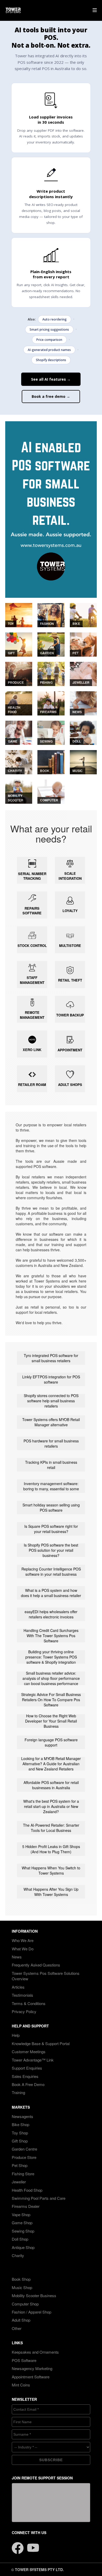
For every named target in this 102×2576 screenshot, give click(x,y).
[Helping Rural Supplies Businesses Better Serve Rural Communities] (19, 673)
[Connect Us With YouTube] (33, 2545)
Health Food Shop (27, 2190)
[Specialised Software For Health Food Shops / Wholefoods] (19, 703)
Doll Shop (20, 2239)
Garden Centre (24, 2149)
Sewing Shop (23, 2231)
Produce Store (24, 2157)
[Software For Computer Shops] (51, 791)
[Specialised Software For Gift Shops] (19, 644)
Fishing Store (23, 2174)
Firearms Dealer (26, 2206)
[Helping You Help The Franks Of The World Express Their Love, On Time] (83, 673)
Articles (18, 1987)
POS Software (24, 2360)
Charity (18, 2255)
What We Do (23, 1949)
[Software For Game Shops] (19, 732)
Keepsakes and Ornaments (35, 2352)
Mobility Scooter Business (34, 2295)
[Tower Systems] (13, 10)
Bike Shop (21, 2124)
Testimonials (22, 1995)
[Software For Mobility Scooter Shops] (19, 791)
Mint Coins (21, 2385)
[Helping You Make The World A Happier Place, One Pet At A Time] (83, 644)
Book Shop (21, 2279)
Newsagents (22, 2116)
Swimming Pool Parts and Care (39, 2198)
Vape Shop (21, 2214)
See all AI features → (51, 379)
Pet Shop (20, 2165)
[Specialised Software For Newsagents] (83, 703)
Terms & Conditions (29, 2003)
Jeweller (19, 2182)
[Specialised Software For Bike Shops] (83, 614)
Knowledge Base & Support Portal (41, 2043)
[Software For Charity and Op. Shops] (19, 762)
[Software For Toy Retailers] (19, 614)
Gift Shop (20, 2141)
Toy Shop (20, 2133)
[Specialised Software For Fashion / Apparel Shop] (51, 614)
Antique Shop (23, 2247)
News (17, 1957)
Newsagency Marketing (32, 2368)
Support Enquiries (27, 2068)
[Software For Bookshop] (51, 762)
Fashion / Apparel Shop (32, 2312)
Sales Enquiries (25, 2076)
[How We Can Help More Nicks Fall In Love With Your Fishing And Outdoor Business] (51, 673)
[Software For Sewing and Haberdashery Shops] (51, 732)
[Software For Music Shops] (83, 762)
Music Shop (22, 2287)
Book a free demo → (51, 396)
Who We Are (23, 1940)
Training (18, 2092)
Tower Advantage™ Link (33, 2060)
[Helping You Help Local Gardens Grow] (51, 644)
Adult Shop (21, 2320)
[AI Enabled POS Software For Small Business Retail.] (51, 510)
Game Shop (22, 2223)
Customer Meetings (29, 2052)
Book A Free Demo (28, 2084)
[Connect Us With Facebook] (18, 2545)
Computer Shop (25, 2304)
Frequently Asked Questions (36, 1965)
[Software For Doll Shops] (83, 732)
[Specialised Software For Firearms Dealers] (51, 703)
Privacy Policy (24, 2011)
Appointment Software (31, 2377)
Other (17, 2328)
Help (16, 2035)
